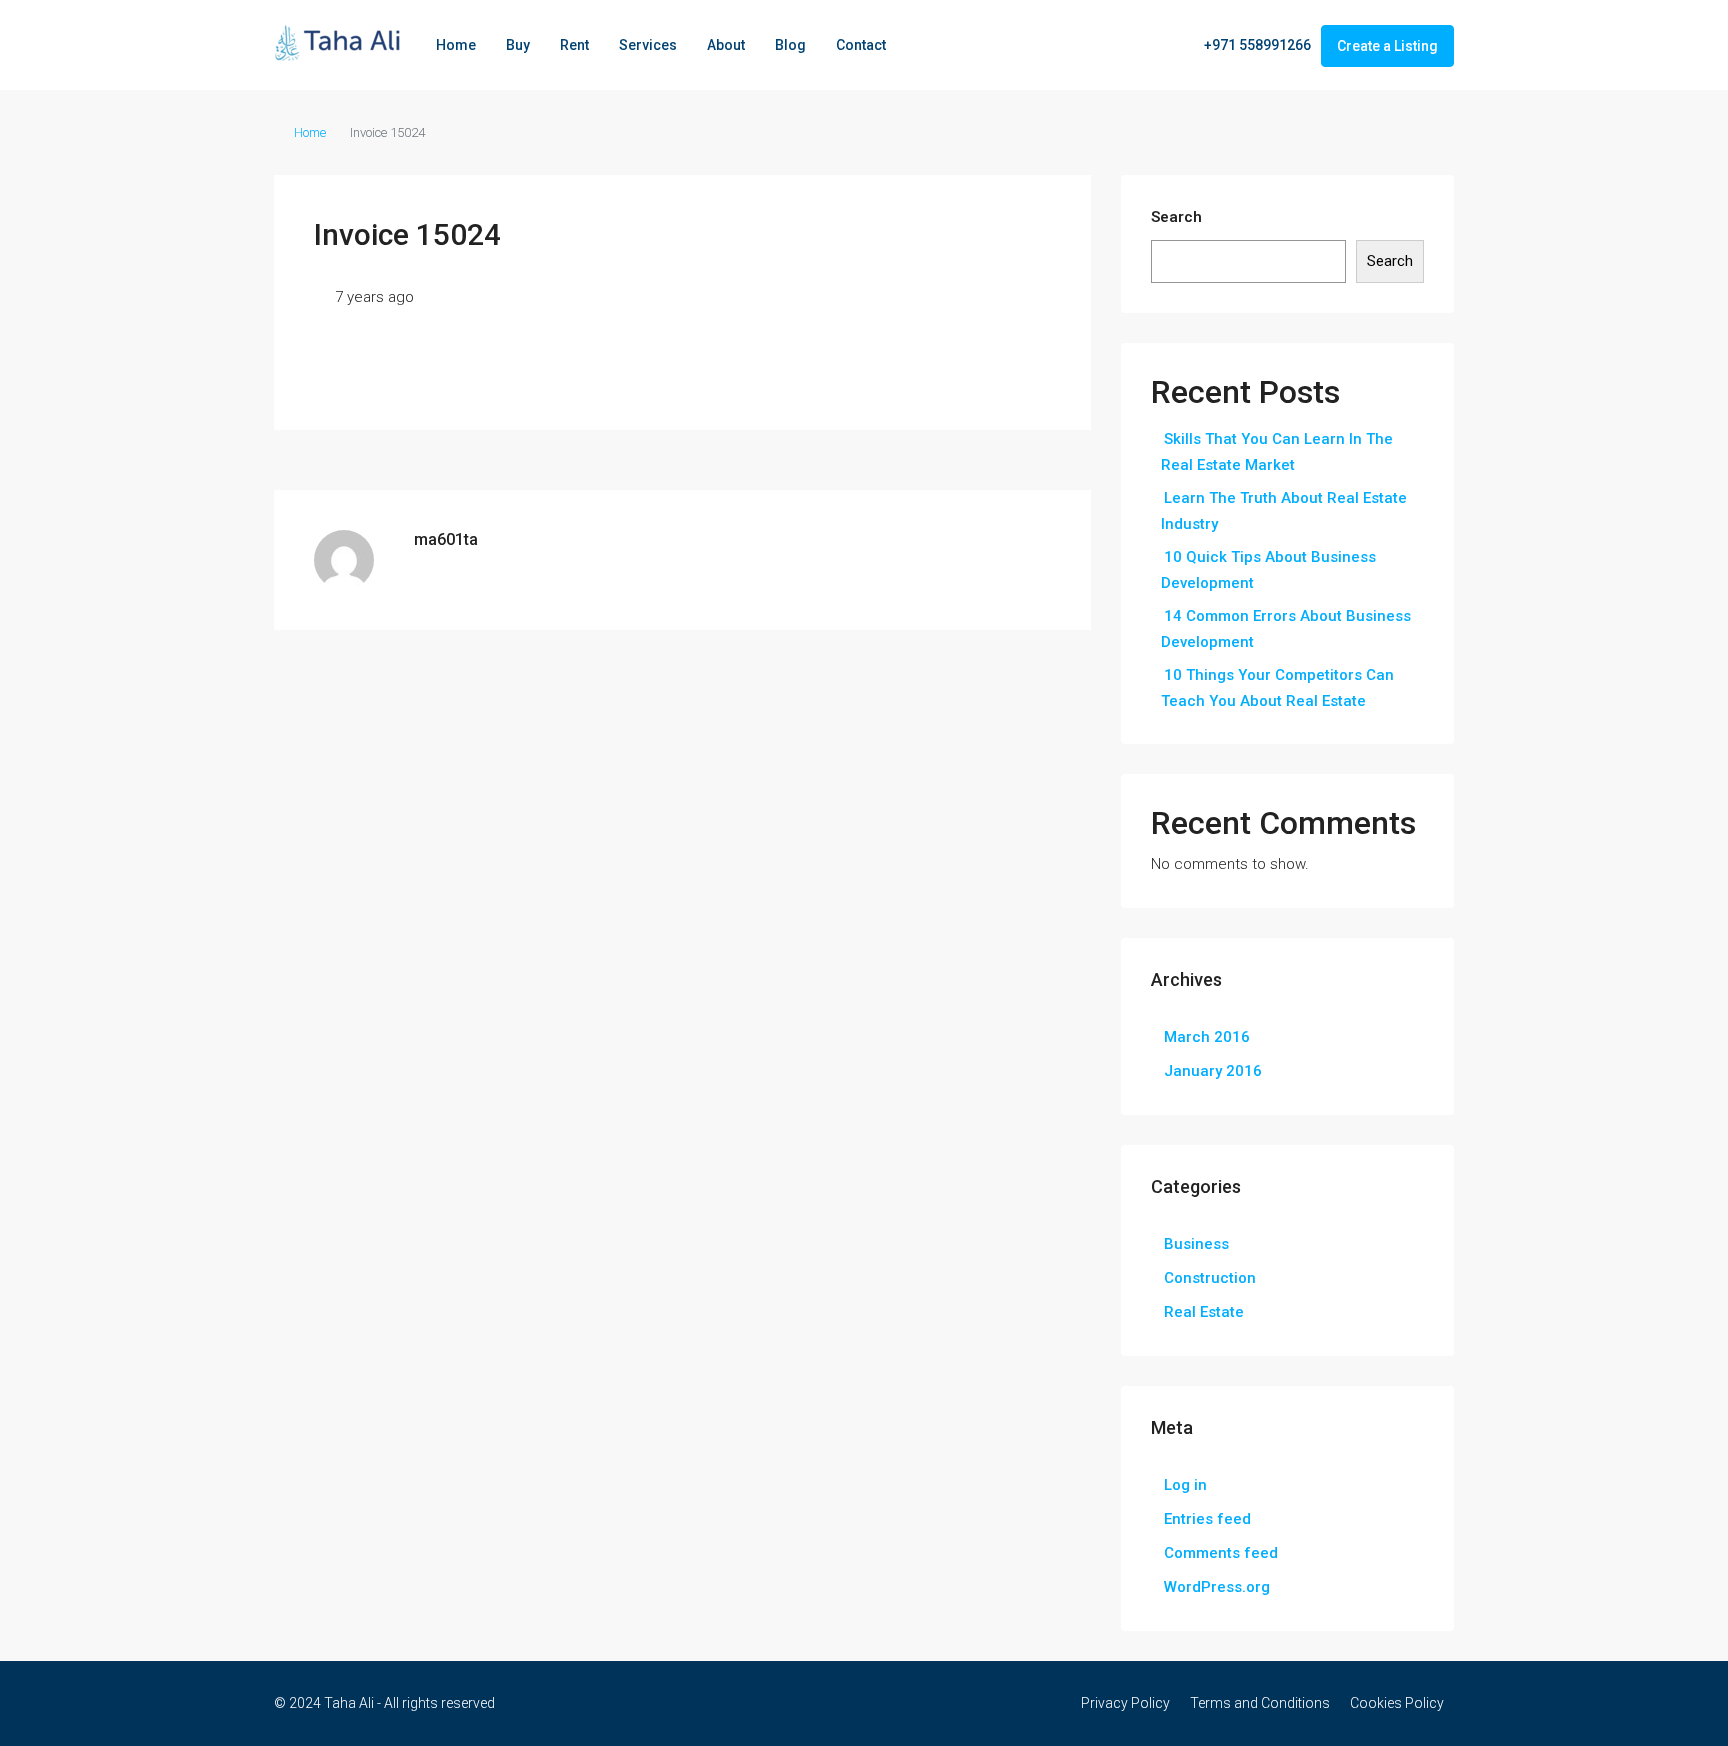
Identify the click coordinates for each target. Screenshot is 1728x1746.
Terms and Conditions (1260, 1703)
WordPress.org (1217, 1587)
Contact (861, 45)
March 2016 (1207, 1037)
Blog (790, 45)
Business (1196, 1244)
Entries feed (1207, 1519)
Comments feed (1221, 1553)
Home (456, 45)
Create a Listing (1387, 46)
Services (648, 45)
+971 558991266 (1256, 45)
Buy (518, 45)
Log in (1185, 1485)
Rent (574, 45)
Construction (1210, 1278)
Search (1176, 217)
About (726, 45)
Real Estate (1204, 1312)
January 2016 (1213, 1071)
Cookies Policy (1397, 1703)
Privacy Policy (1125, 1703)
